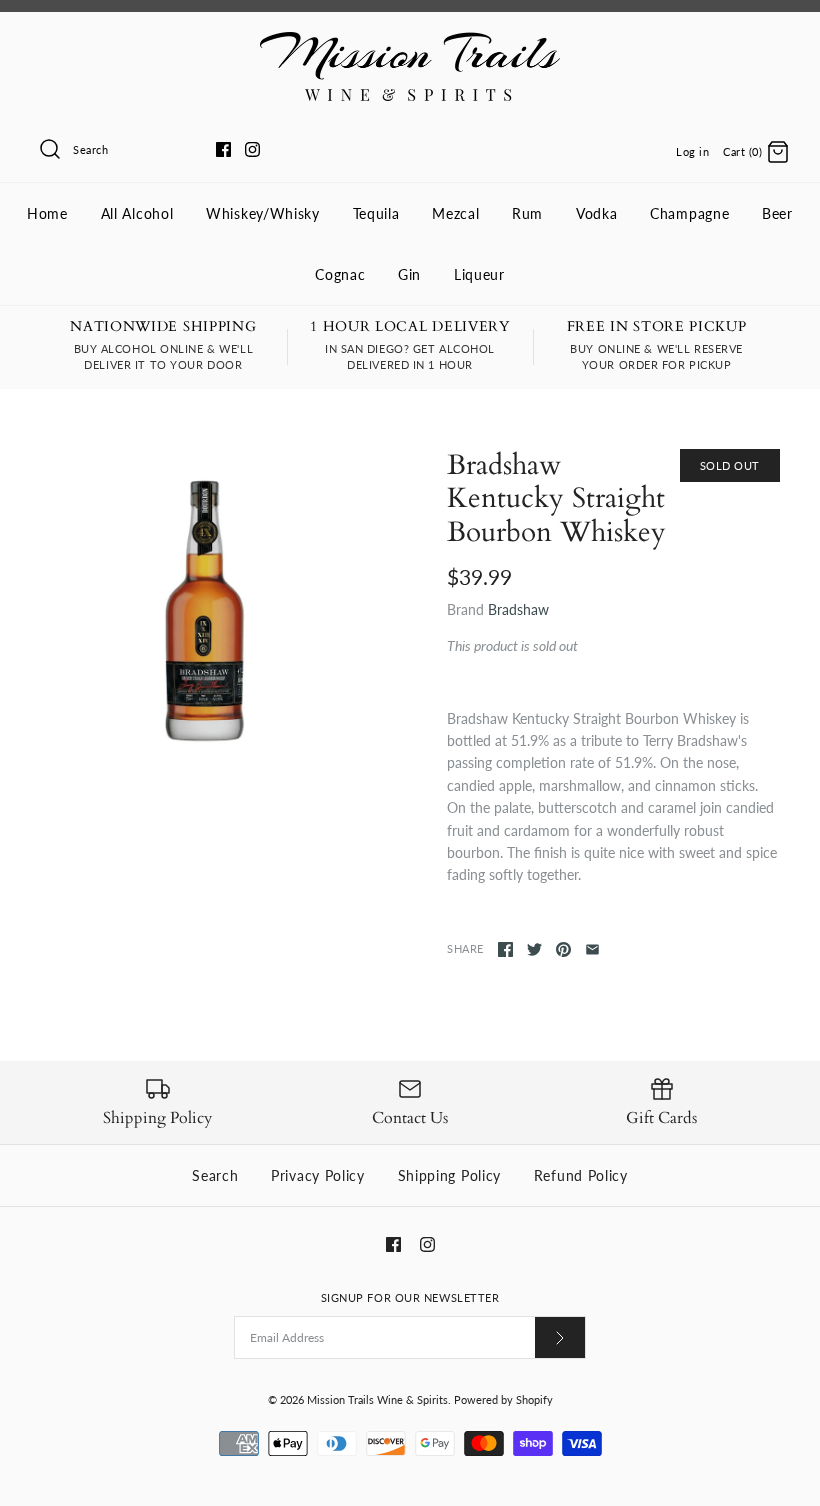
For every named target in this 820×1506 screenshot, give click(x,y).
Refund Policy (581, 1175)
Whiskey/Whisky (263, 213)
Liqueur (479, 274)
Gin (409, 274)
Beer (777, 213)
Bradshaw (518, 609)
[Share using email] (592, 949)
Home (47, 213)
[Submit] (560, 1337)
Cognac (340, 274)
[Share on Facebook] (505, 949)
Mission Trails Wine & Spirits (377, 1399)
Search (215, 1175)
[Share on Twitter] (534, 949)
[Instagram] (252, 149)
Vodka (597, 213)
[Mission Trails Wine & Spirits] (410, 42)
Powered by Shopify (503, 1399)
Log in (692, 151)
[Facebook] (223, 149)
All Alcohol (137, 213)
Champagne (689, 213)
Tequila (376, 213)
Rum (527, 213)
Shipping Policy (450, 1175)
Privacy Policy (318, 1175)
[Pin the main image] (563, 949)
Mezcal (455, 213)
